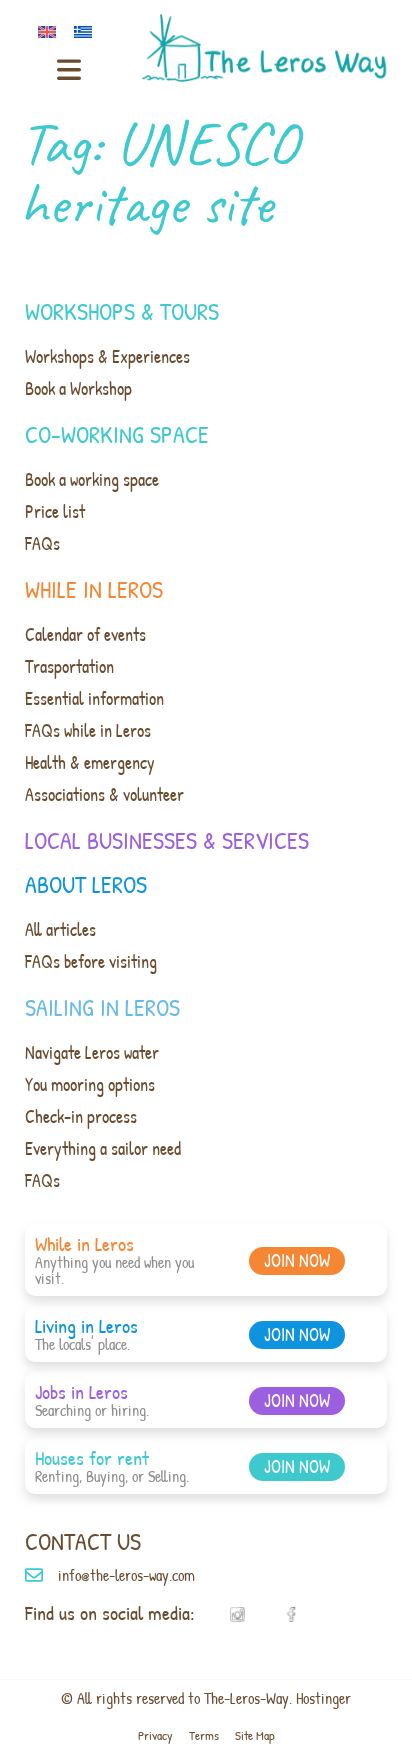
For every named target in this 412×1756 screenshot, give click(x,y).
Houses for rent (92, 1457)
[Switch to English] (51, 29)
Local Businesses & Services (167, 840)
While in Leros (94, 589)
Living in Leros (86, 1325)
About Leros (86, 884)
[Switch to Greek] (87, 29)
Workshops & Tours (122, 311)
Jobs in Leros (81, 1391)
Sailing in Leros (102, 1007)
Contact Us (83, 1541)
